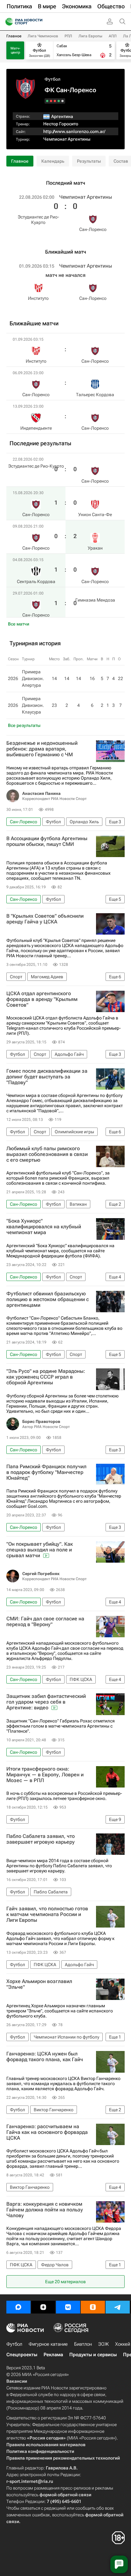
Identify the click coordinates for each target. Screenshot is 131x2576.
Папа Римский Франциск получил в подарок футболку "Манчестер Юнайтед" (46, 1472)
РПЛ (68, 36)
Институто (38, 298)
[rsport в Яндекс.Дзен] (43, 2307)
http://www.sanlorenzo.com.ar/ (74, 131)
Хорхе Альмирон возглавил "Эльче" (39, 1984)
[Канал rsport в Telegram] (118, 2307)
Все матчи (19, 624)
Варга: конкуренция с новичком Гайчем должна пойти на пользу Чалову (45, 2210)
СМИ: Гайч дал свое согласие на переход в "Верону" (45, 1622)
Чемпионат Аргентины (67, 139)
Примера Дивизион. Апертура (33, 678)
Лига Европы (90, 36)
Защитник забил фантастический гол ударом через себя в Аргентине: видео (46, 1702)
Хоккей (123, 2344)
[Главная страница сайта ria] (7, 22)
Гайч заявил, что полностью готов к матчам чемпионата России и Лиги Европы (47, 1914)
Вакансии (17, 2381)
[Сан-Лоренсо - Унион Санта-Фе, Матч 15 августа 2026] (59, 101)
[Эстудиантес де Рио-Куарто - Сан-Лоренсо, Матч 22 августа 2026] (62, 101)
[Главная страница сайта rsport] (38, 22)
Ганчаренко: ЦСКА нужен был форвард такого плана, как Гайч (45, 2057)
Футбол (52, 79)
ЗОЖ (103, 2344)
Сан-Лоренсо (93, 229)
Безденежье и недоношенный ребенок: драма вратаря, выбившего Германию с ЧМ (42, 749)
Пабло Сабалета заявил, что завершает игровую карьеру (41, 1839)
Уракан (95, 548)
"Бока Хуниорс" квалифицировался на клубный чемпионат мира (44, 1227)
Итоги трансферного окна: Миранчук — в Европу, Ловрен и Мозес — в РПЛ (45, 1775)
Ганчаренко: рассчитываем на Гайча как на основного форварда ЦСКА (47, 2132)
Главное (14, 36)
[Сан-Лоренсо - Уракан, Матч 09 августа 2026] (55, 101)
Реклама (53, 2355)
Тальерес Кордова (95, 395)
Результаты (89, 161)
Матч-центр (15, 50)
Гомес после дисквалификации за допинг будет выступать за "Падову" (47, 1077)
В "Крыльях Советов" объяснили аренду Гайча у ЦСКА (45, 919)
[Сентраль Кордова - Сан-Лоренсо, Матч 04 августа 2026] (51, 101)
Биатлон (83, 2344)
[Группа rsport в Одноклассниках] (93, 2307)
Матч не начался (65, 275)
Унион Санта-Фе (95, 514)
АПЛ (113, 36)
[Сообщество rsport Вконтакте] (68, 2307)
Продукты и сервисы (93, 2355)
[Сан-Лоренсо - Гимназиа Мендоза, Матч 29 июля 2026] (47, 101)
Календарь (53, 161)
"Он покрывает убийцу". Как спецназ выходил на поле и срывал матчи (40, 1550)
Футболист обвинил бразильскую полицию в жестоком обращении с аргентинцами (48, 1299)
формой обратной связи (65, 2495)
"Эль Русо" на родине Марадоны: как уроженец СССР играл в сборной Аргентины (46, 1377)
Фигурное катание (48, 2344)
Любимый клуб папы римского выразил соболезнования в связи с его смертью (47, 1154)
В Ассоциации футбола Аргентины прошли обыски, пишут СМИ (47, 841)
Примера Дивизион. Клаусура (33, 705)
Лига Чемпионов (43, 36)
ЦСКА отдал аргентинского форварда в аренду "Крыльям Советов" (42, 999)
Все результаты (24, 725)
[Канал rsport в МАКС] (18, 2307)
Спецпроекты (22, 2355)
